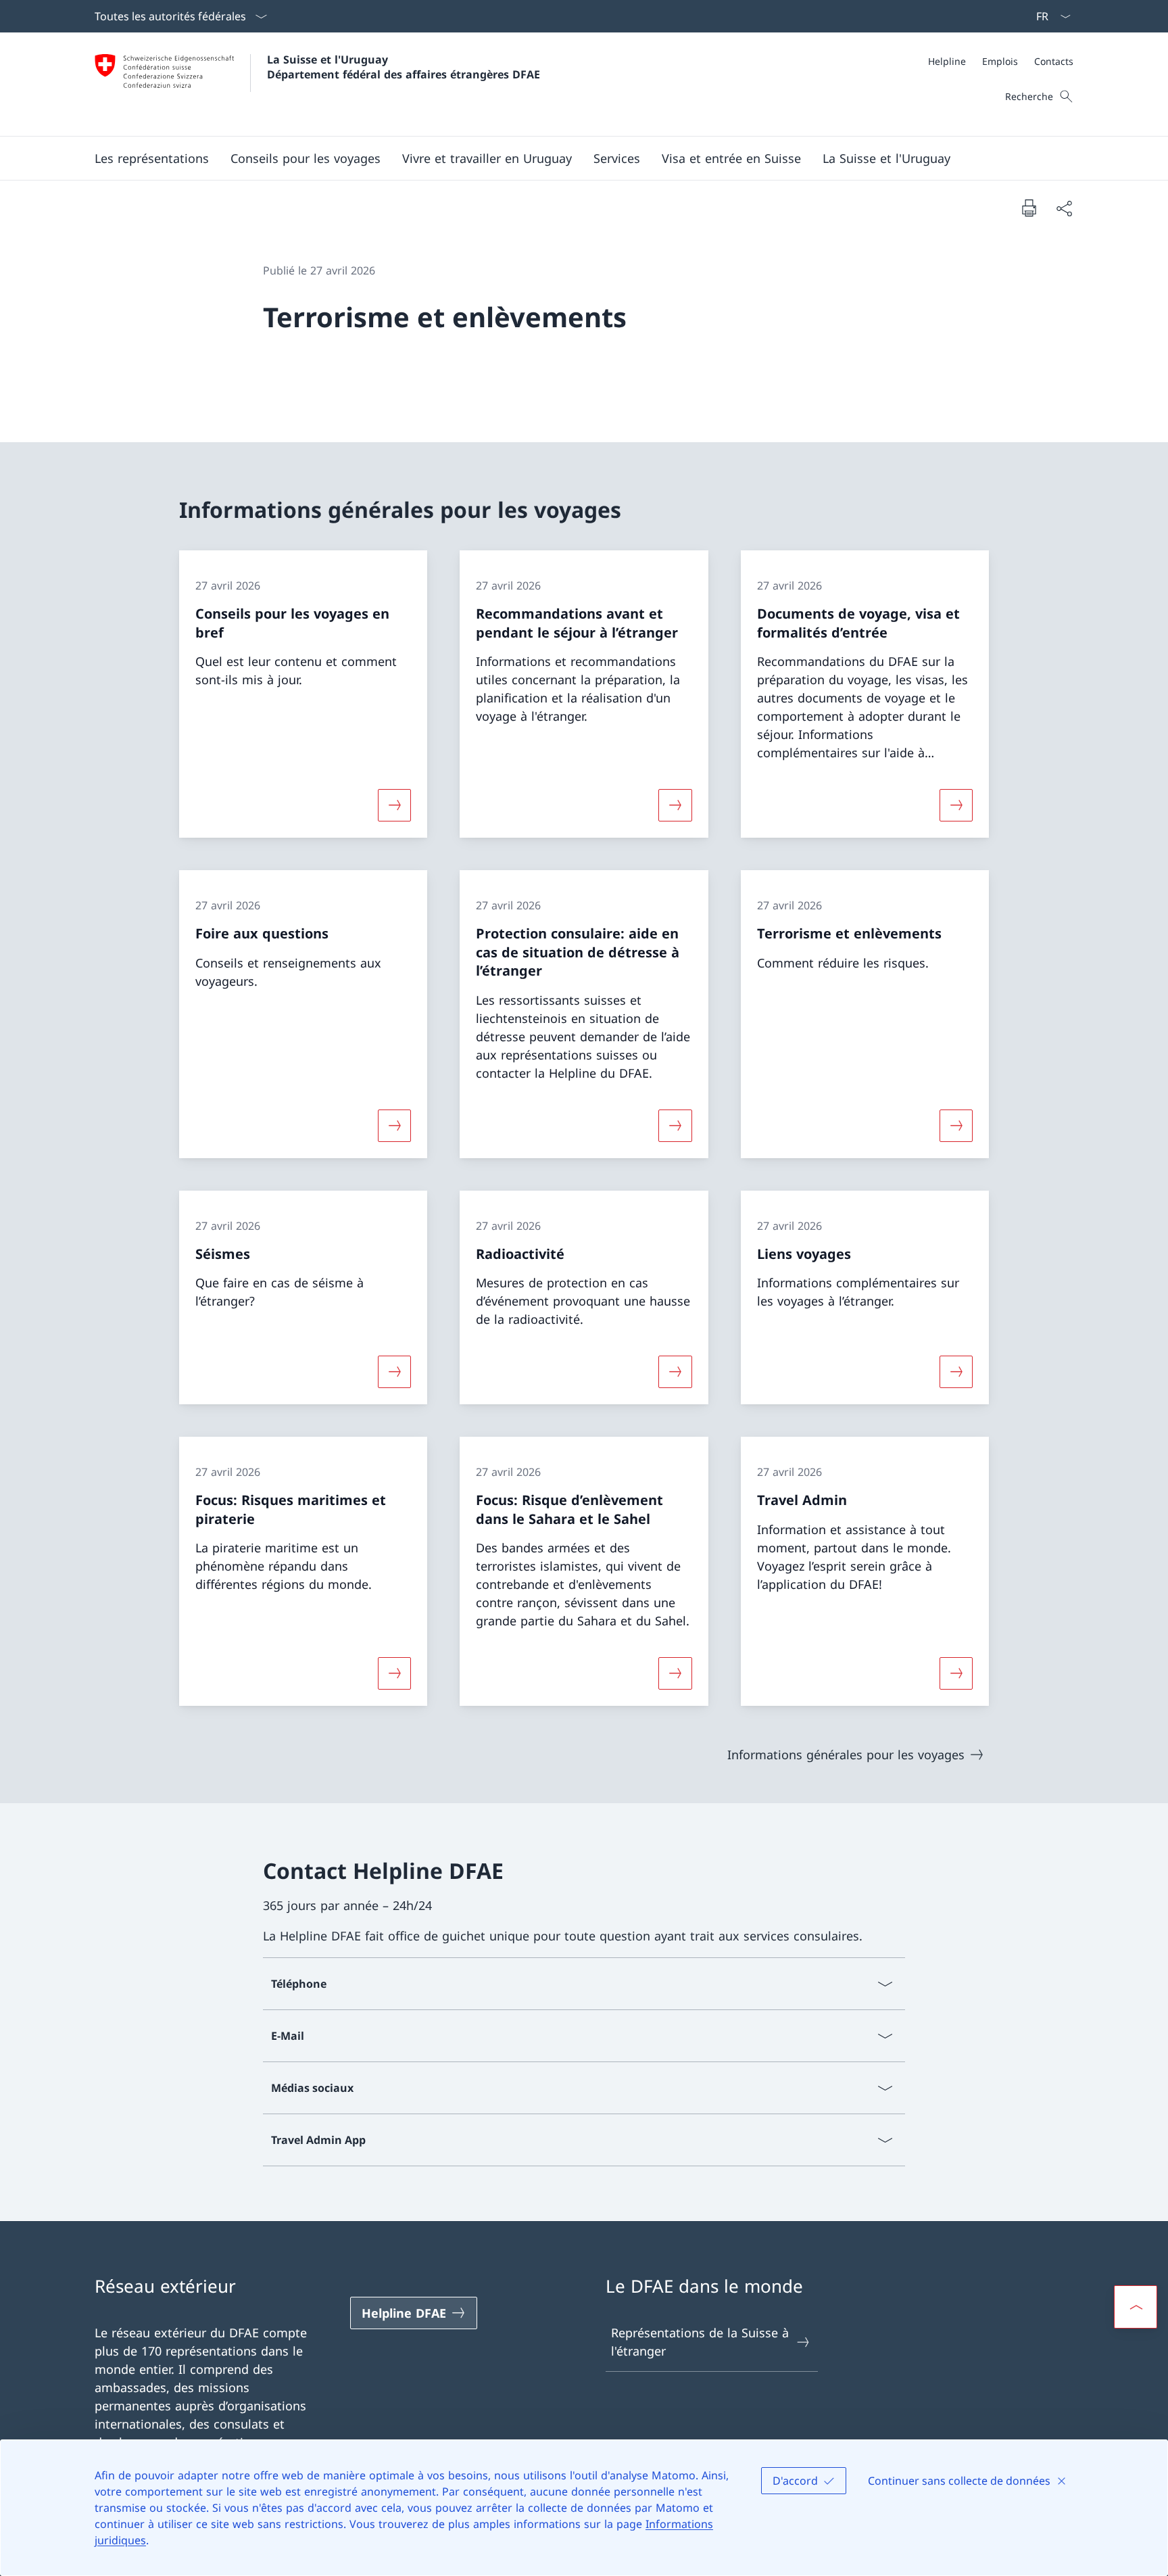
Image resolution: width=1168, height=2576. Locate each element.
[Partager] (1064, 208)
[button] (152, 158)
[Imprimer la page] (1029, 208)
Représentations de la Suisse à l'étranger (700, 2342)
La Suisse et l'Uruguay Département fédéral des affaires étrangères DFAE (404, 67)
